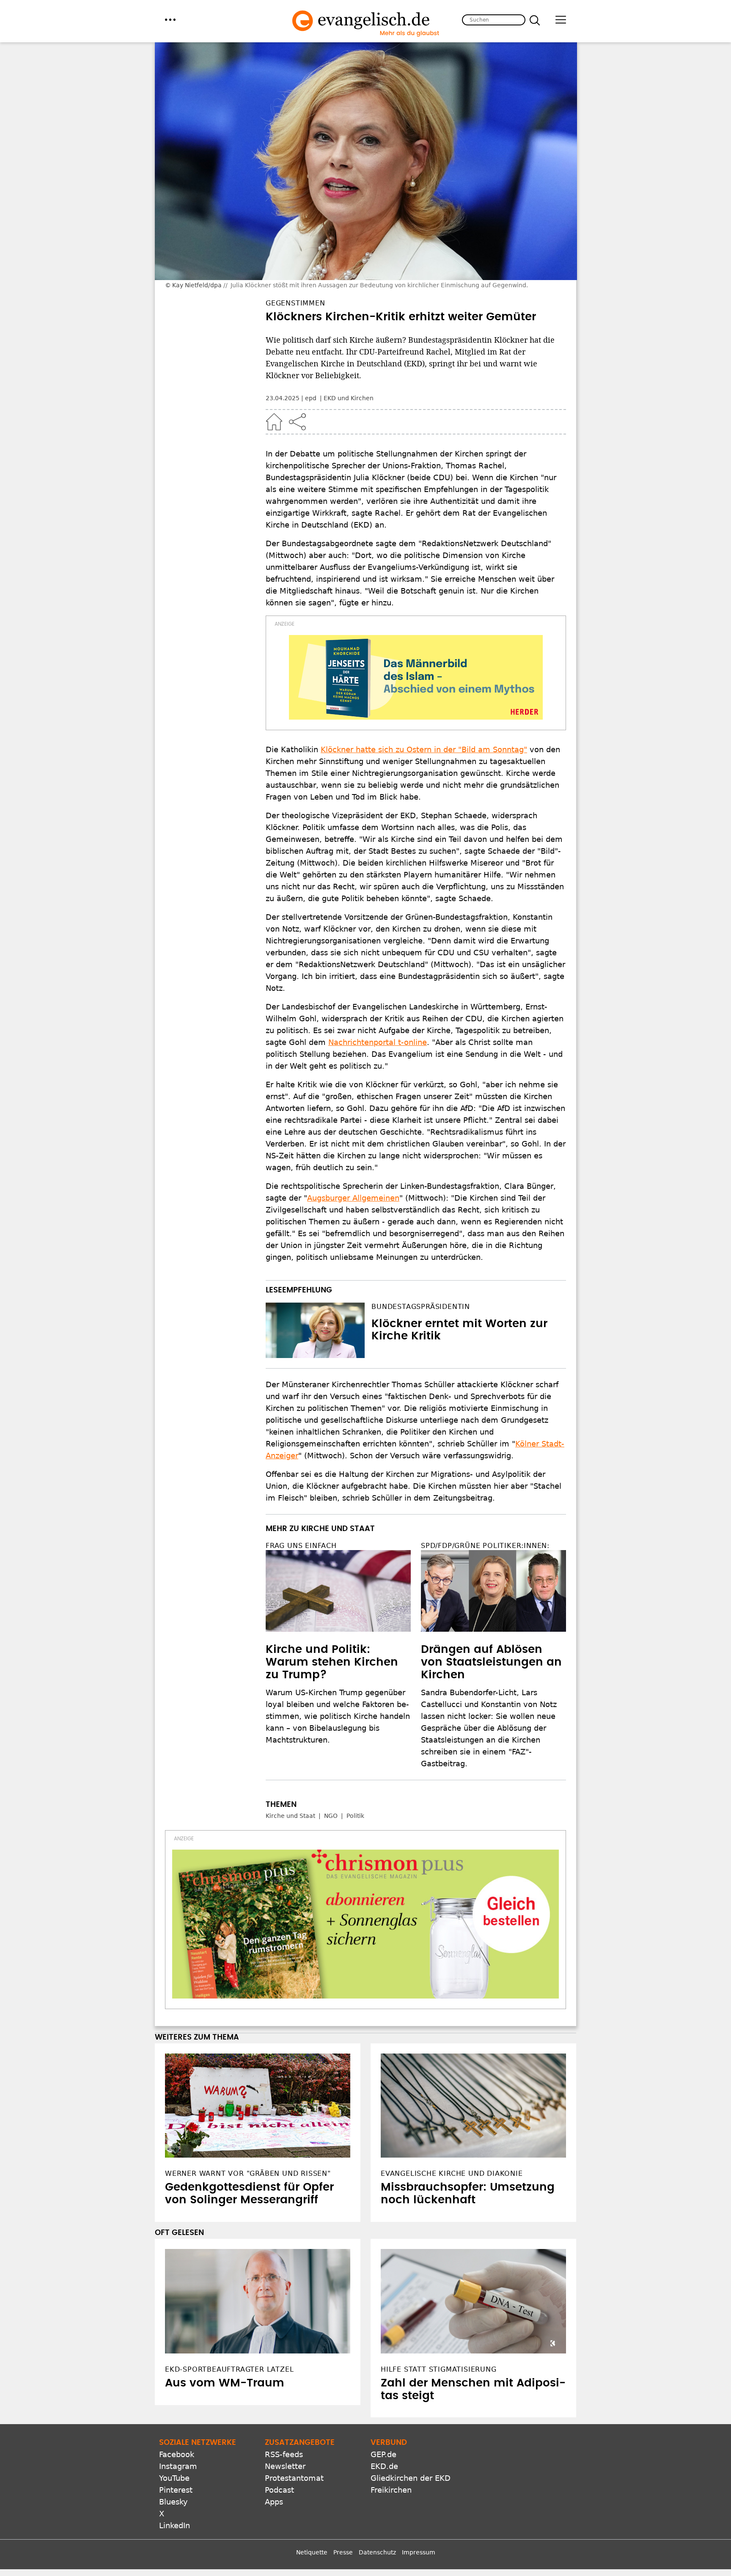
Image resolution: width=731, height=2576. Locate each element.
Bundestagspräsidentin (421, 1307)
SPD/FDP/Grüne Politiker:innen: (485, 1546)
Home (274, 422)
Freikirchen (391, 2490)
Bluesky (173, 2502)
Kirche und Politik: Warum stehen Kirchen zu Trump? (332, 1662)
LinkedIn (175, 2525)
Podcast (279, 2490)
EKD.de (384, 2466)
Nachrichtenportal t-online (378, 1042)
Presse (343, 2552)
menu (170, 20)
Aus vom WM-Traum (225, 2383)
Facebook (177, 2454)
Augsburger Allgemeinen (353, 1198)
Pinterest (176, 2490)
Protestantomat (294, 2478)
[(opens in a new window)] (416, 677)
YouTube (174, 2478)
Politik (355, 1816)
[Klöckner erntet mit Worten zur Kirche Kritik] (315, 1331)
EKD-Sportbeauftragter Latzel (229, 2369)
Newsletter (285, 2466)
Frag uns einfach (301, 1546)
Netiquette (312, 2552)
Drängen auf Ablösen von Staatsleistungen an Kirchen (491, 1662)
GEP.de (383, 2454)
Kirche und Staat (290, 1816)
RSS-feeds (284, 2454)
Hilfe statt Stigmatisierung (439, 2369)
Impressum (419, 2552)
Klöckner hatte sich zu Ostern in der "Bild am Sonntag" (424, 749)
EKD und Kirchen (349, 398)
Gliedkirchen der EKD (411, 2478)
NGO (331, 1816)
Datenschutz (377, 2552)
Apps (274, 2502)
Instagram (178, 2466)
